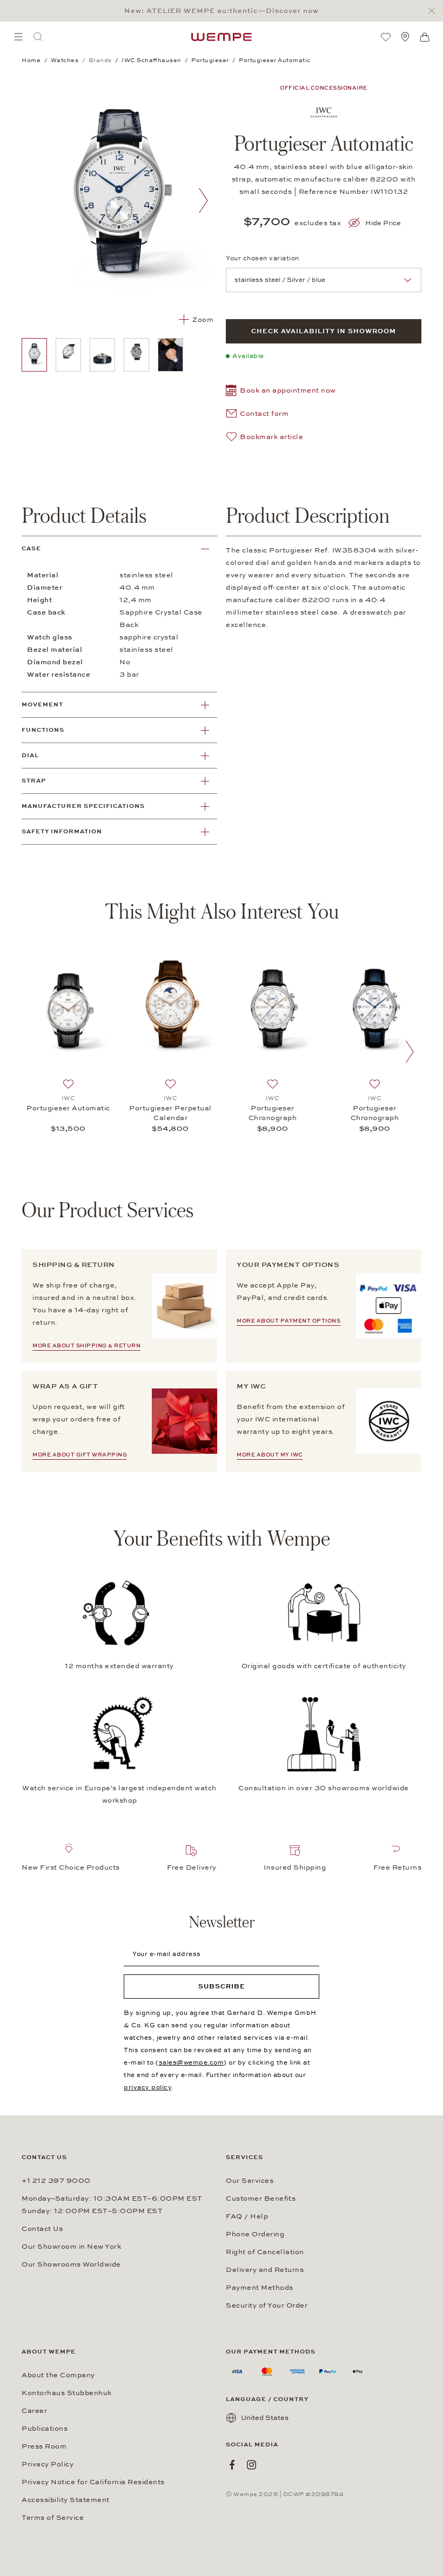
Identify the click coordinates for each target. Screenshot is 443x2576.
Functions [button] (43, 730)
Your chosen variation (263, 258)
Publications (45, 2429)
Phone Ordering (255, 2234)
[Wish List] (386, 37)
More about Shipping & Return (86, 1346)
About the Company (58, 2375)
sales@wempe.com (192, 2062)
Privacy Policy (48, 2464)
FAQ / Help (247, 2216)
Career (34, 2411)
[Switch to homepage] (222, 37)
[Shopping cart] (425, 37)
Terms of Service (53, 2518)
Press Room (44, 2446)
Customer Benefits (261, 2199)
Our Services (250, 2181)
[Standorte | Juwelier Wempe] (405, 37)
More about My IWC (270, 1455)
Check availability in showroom (324, 331)
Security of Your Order (267, 2305)
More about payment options (288, 1321)
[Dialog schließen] (435, 11)
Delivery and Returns (265, 2270)
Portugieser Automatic (68, 1108)
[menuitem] (18, 37)
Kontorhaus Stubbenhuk (67, 2393)
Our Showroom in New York (71, 2247)
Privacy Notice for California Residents (93, 2482)
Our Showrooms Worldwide (71, 2264)
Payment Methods (260, 2288)
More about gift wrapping (80, 1455)
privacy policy (147, 2087)
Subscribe (222, 1986)
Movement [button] (42, 704)
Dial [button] (30, 755)
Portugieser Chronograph (273, 1113)
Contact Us (42, 2229)
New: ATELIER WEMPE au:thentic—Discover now (222, 11)
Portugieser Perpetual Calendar (170, 1113)
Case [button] (31, 548)
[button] (281, 392)
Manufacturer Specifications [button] (83, 806)
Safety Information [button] (62, 831)
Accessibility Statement (66, 2500)
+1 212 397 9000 (56, 2181)
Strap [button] (34, 781)
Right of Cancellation (265, 2252)
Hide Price (383, 223)
